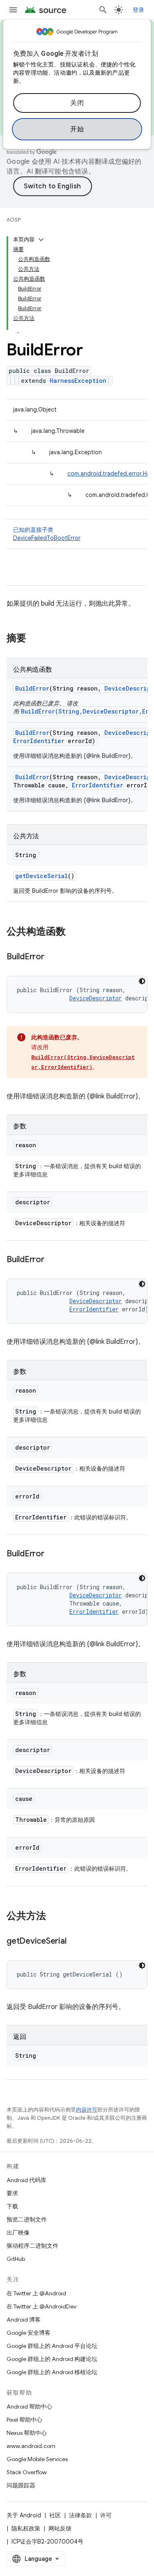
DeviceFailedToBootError (47, 538)
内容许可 (87, 2110)
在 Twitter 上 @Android (36, 2293)
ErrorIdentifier (39, 741)
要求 (12, 2193)
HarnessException (78, 381)
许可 (106, 2515)
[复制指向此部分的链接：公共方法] (54, 1917)
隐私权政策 (26, 2528)
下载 (12, 2206)
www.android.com (31, 2446)
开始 (77, 129)
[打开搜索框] (103, 10)
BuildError (32, 688)
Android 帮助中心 (29, 2407)
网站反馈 (60, 2528)
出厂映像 (18, 2233)
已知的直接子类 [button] (47, 534)
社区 (55, 2515)
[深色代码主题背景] (142, 981)
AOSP (14, 220)
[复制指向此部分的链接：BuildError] (53, 957)
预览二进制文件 (27, 2219)
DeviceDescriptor (96, 998)
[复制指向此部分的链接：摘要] (34, 639)
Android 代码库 (26, 2180)
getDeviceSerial (41, 876)
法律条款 (80, 2515)
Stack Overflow (27, 2472)
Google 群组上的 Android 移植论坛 (52, 2372)
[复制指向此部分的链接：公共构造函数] (74, 932)
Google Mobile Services (37, 2459)
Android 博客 (24, 2320)
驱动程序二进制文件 (32, 2246)
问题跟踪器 (21, 2485)
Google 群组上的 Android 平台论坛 (52, 2346)
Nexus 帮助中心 (27, 2433)
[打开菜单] (13, 10)
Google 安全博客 (29, 2333)
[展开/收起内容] (41, 240)
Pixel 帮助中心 (24, 2420)
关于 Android (24, 2515)
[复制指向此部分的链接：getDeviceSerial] (74, 1942)
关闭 (77, 103)
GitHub (16, 2259)
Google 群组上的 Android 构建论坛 (52, 2359)
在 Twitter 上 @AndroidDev (41, 2306)
